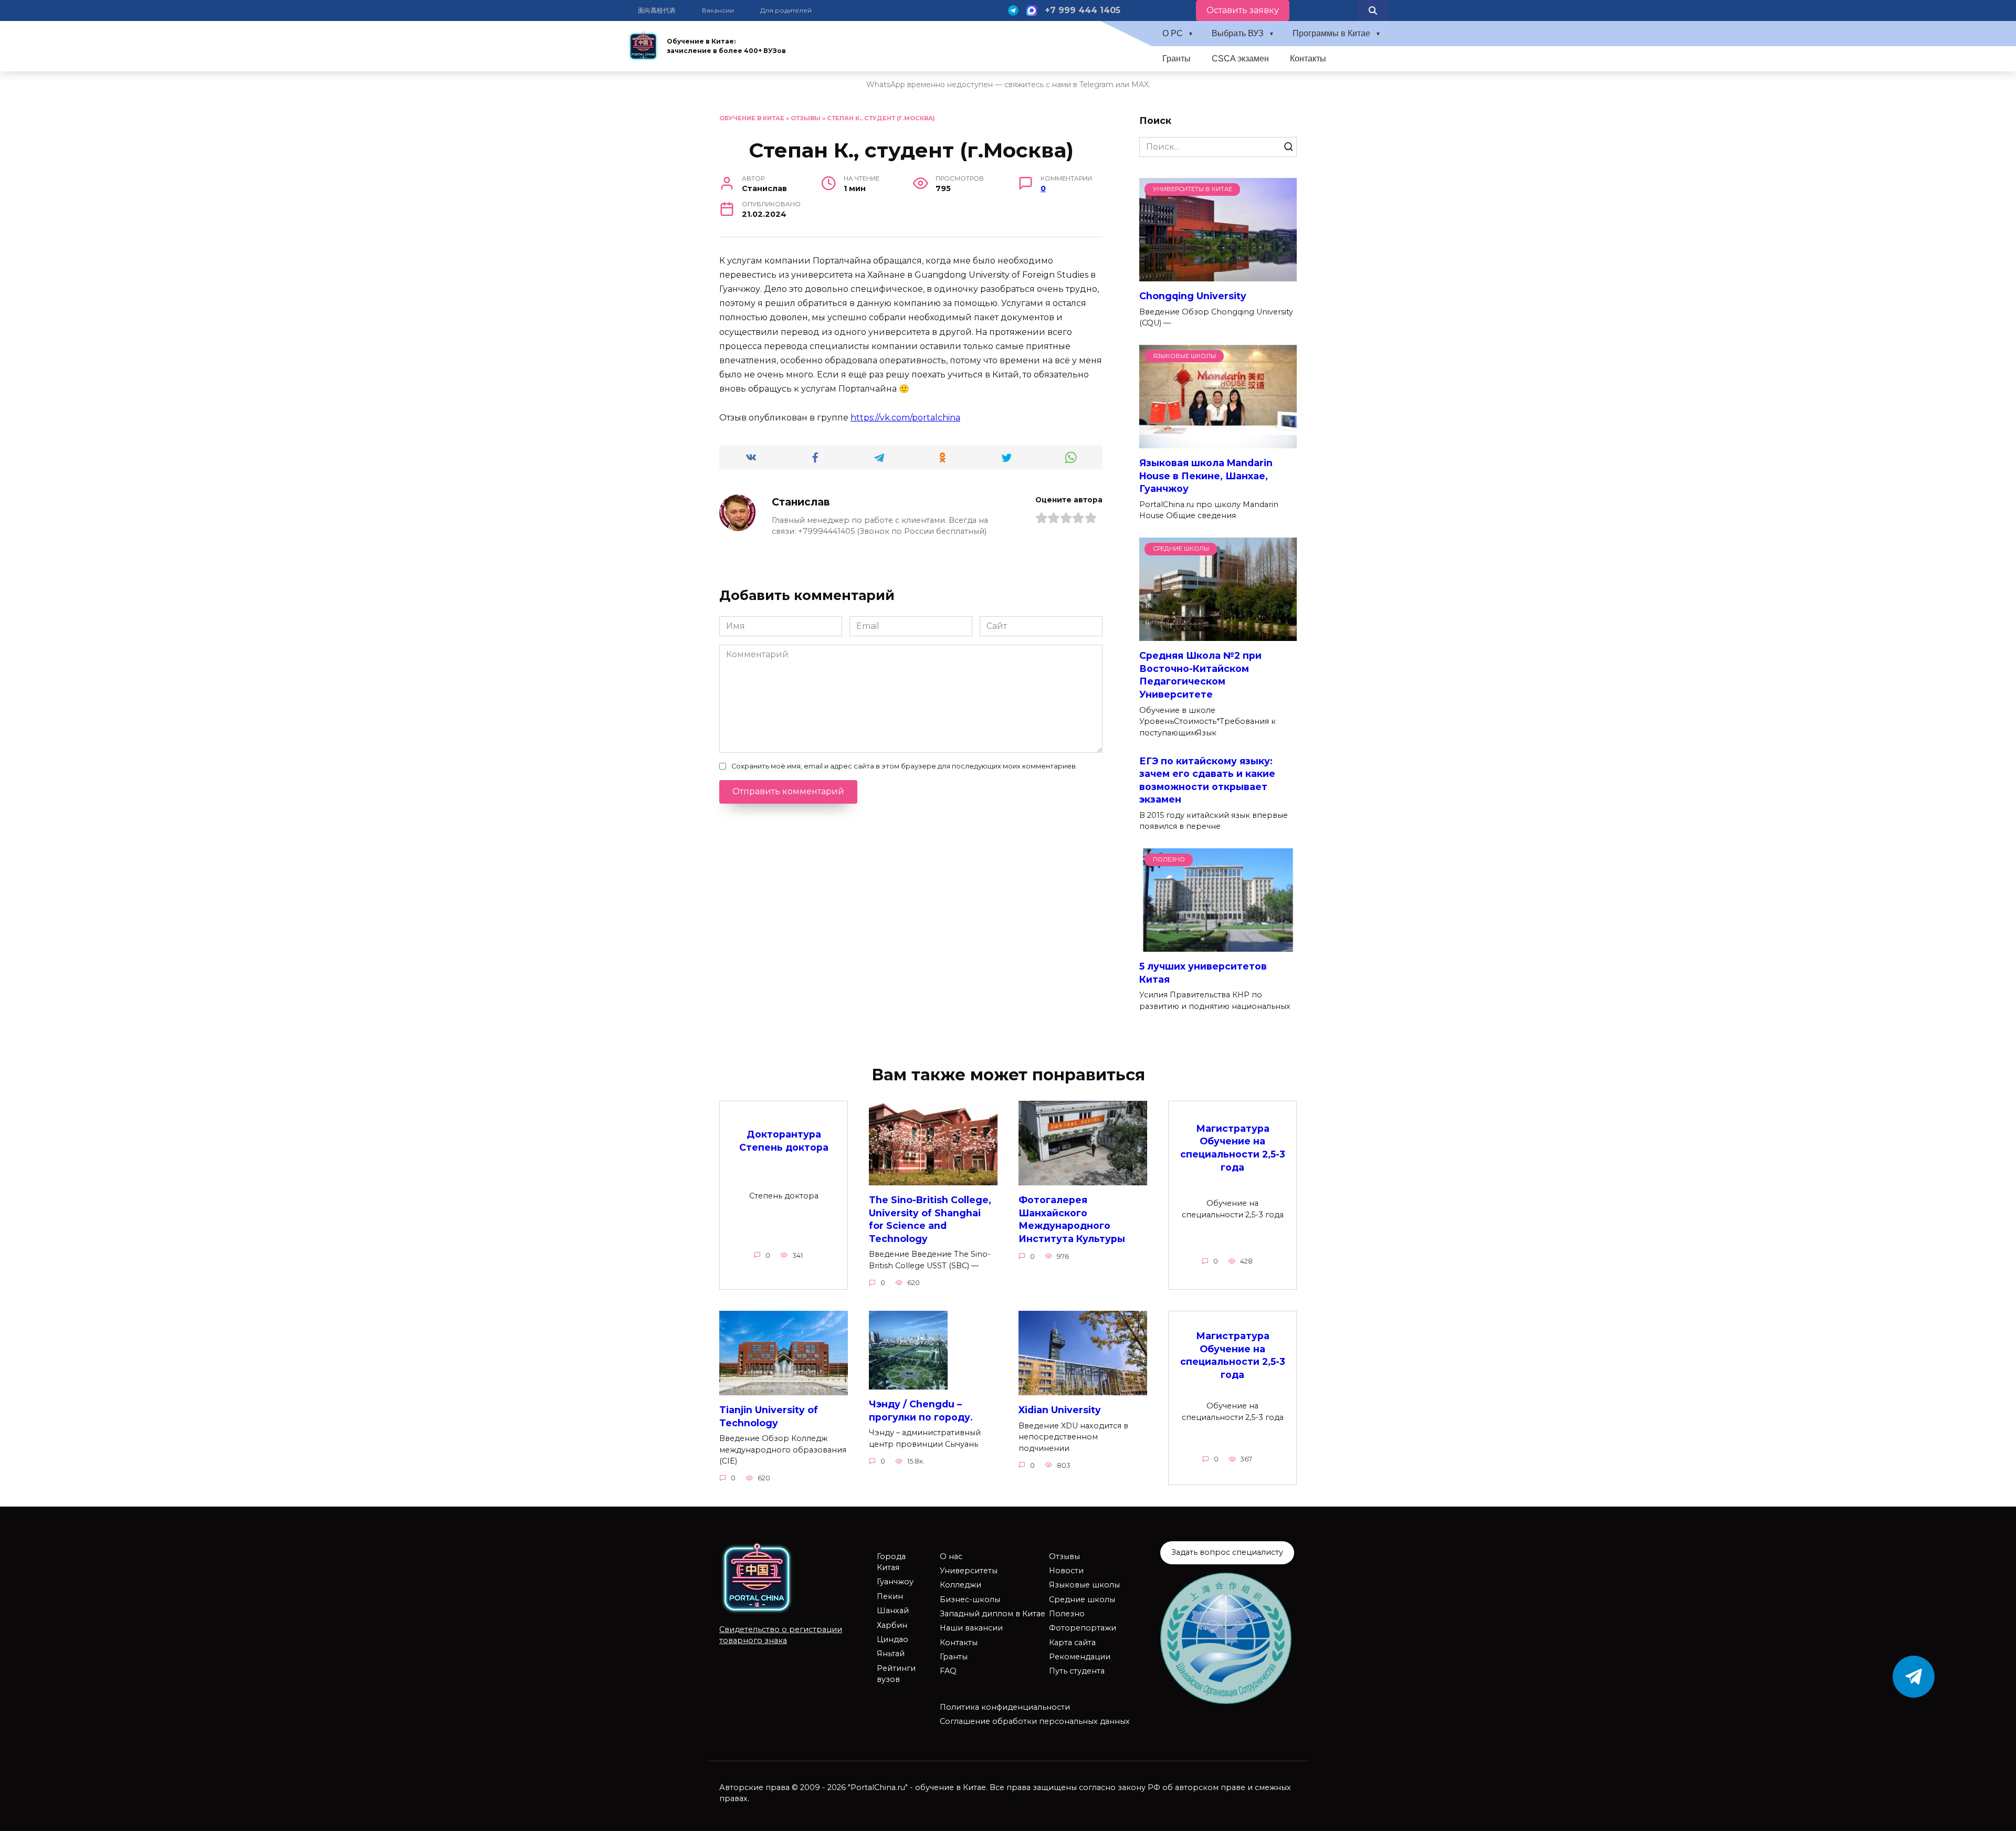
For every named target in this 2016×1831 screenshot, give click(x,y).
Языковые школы (1084, 1585)
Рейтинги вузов (896, 1674)
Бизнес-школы (970, 1600)
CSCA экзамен (1240, 59)
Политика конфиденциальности (1005, 1707)
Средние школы (1082, 1600)
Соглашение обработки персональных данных (1035, 1721)
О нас (951, 1556)
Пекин (890, 1596)
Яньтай (891, 1654)
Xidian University (1060, 1410)
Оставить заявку (1243, 10)
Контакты (1308, 59)
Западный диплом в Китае (993, 1614)
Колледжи (960, 1585)
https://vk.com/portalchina (905, 418)
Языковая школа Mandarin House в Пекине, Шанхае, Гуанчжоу (1206, 476)
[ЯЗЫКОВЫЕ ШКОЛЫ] (1218, 442)
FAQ (948, 1671)
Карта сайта (1072, 1643)
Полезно (1067, 1614)
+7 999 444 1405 (1083, 10)
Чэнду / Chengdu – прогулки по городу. (921, 1411)
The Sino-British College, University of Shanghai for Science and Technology (930, 1219)
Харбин (892, 1625)
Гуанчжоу (895, 1582)
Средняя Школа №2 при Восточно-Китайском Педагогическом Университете (1200, 675)
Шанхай (893, 1611)
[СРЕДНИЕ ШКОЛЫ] (1218, 634)
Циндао (892, 1639)
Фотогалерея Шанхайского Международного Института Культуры (1072, 1219)
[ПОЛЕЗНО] (1218, 945)
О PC (1173, 33)
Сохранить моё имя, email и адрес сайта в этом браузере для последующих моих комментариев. (904, 766)
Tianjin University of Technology (769, 1416)
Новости (1066, 1571)
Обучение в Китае (752, 118)
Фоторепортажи (1083, 1628)
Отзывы (806, 118)
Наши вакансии (971, 1628)
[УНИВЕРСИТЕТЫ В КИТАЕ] (1218, 275)
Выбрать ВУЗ (1238, 33)
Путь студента (1077, 1671)
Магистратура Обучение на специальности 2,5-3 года (1233, 1147)
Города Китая (891, 1562)
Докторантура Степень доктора (784, 1141)
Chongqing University (1193, 296)
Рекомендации (1080, 1657)
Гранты (1177, 59)
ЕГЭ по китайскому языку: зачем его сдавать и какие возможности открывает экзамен (1207, 780)
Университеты (969, 1571)
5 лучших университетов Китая (1203, 973)
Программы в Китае (1331, 33)
